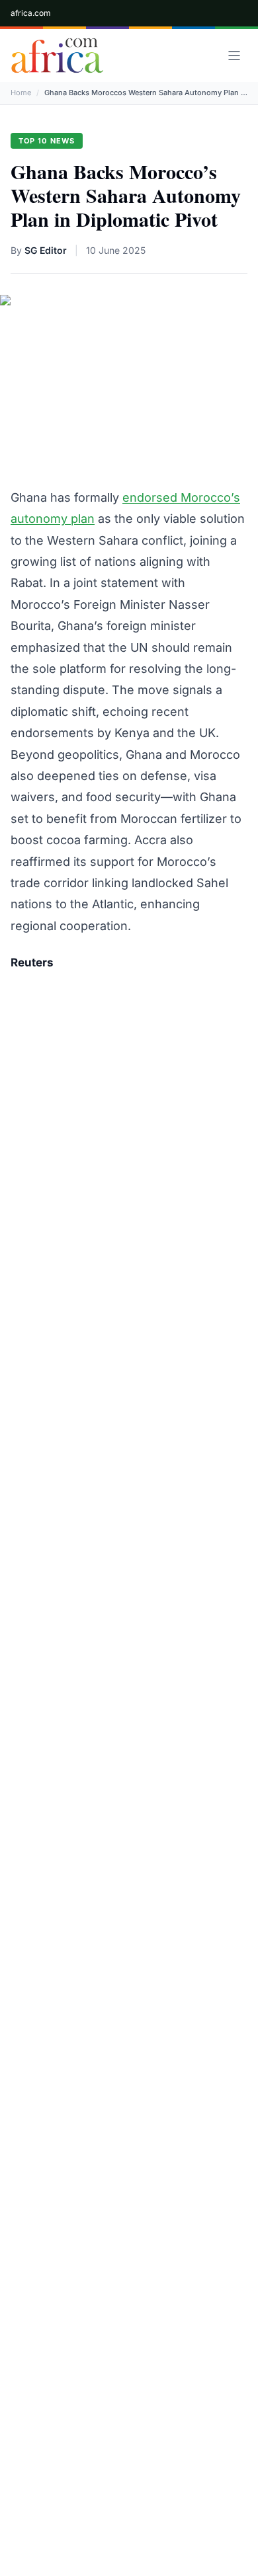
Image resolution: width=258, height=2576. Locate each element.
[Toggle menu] (234, 56)
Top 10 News (47, 141)
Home (21, 93)
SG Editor (46, 250)
